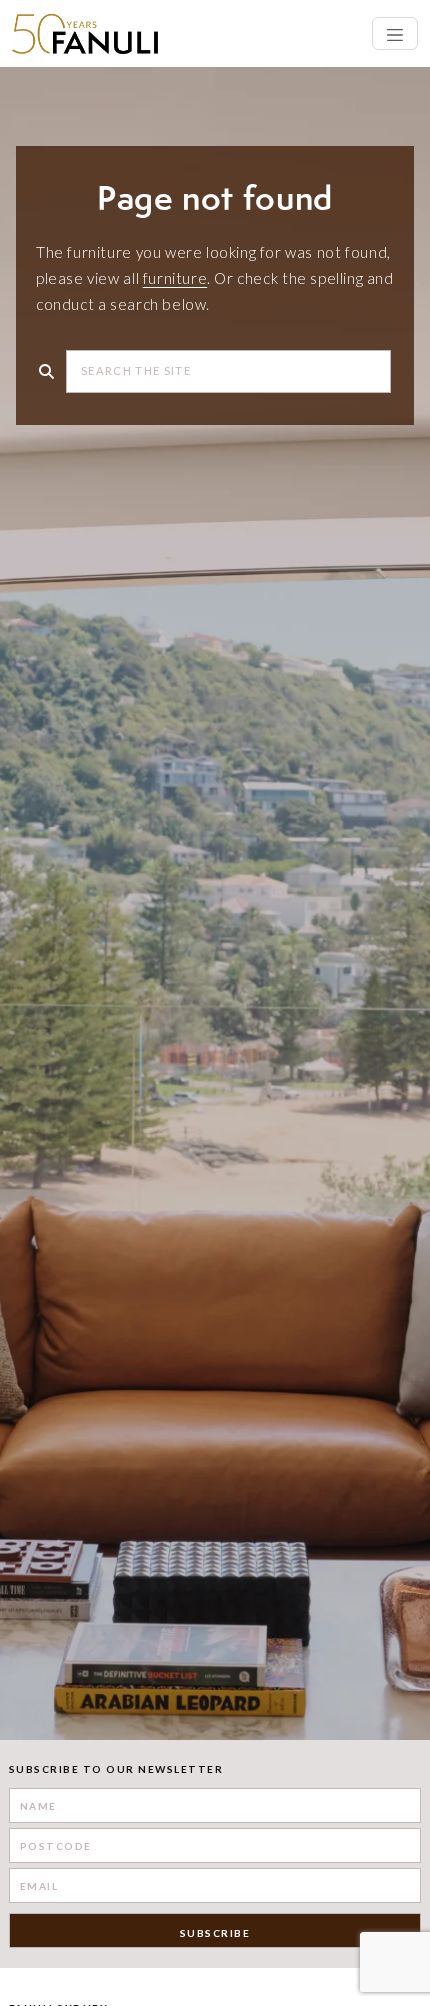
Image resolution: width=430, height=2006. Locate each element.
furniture (175, 278)
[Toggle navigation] (395, 33)
